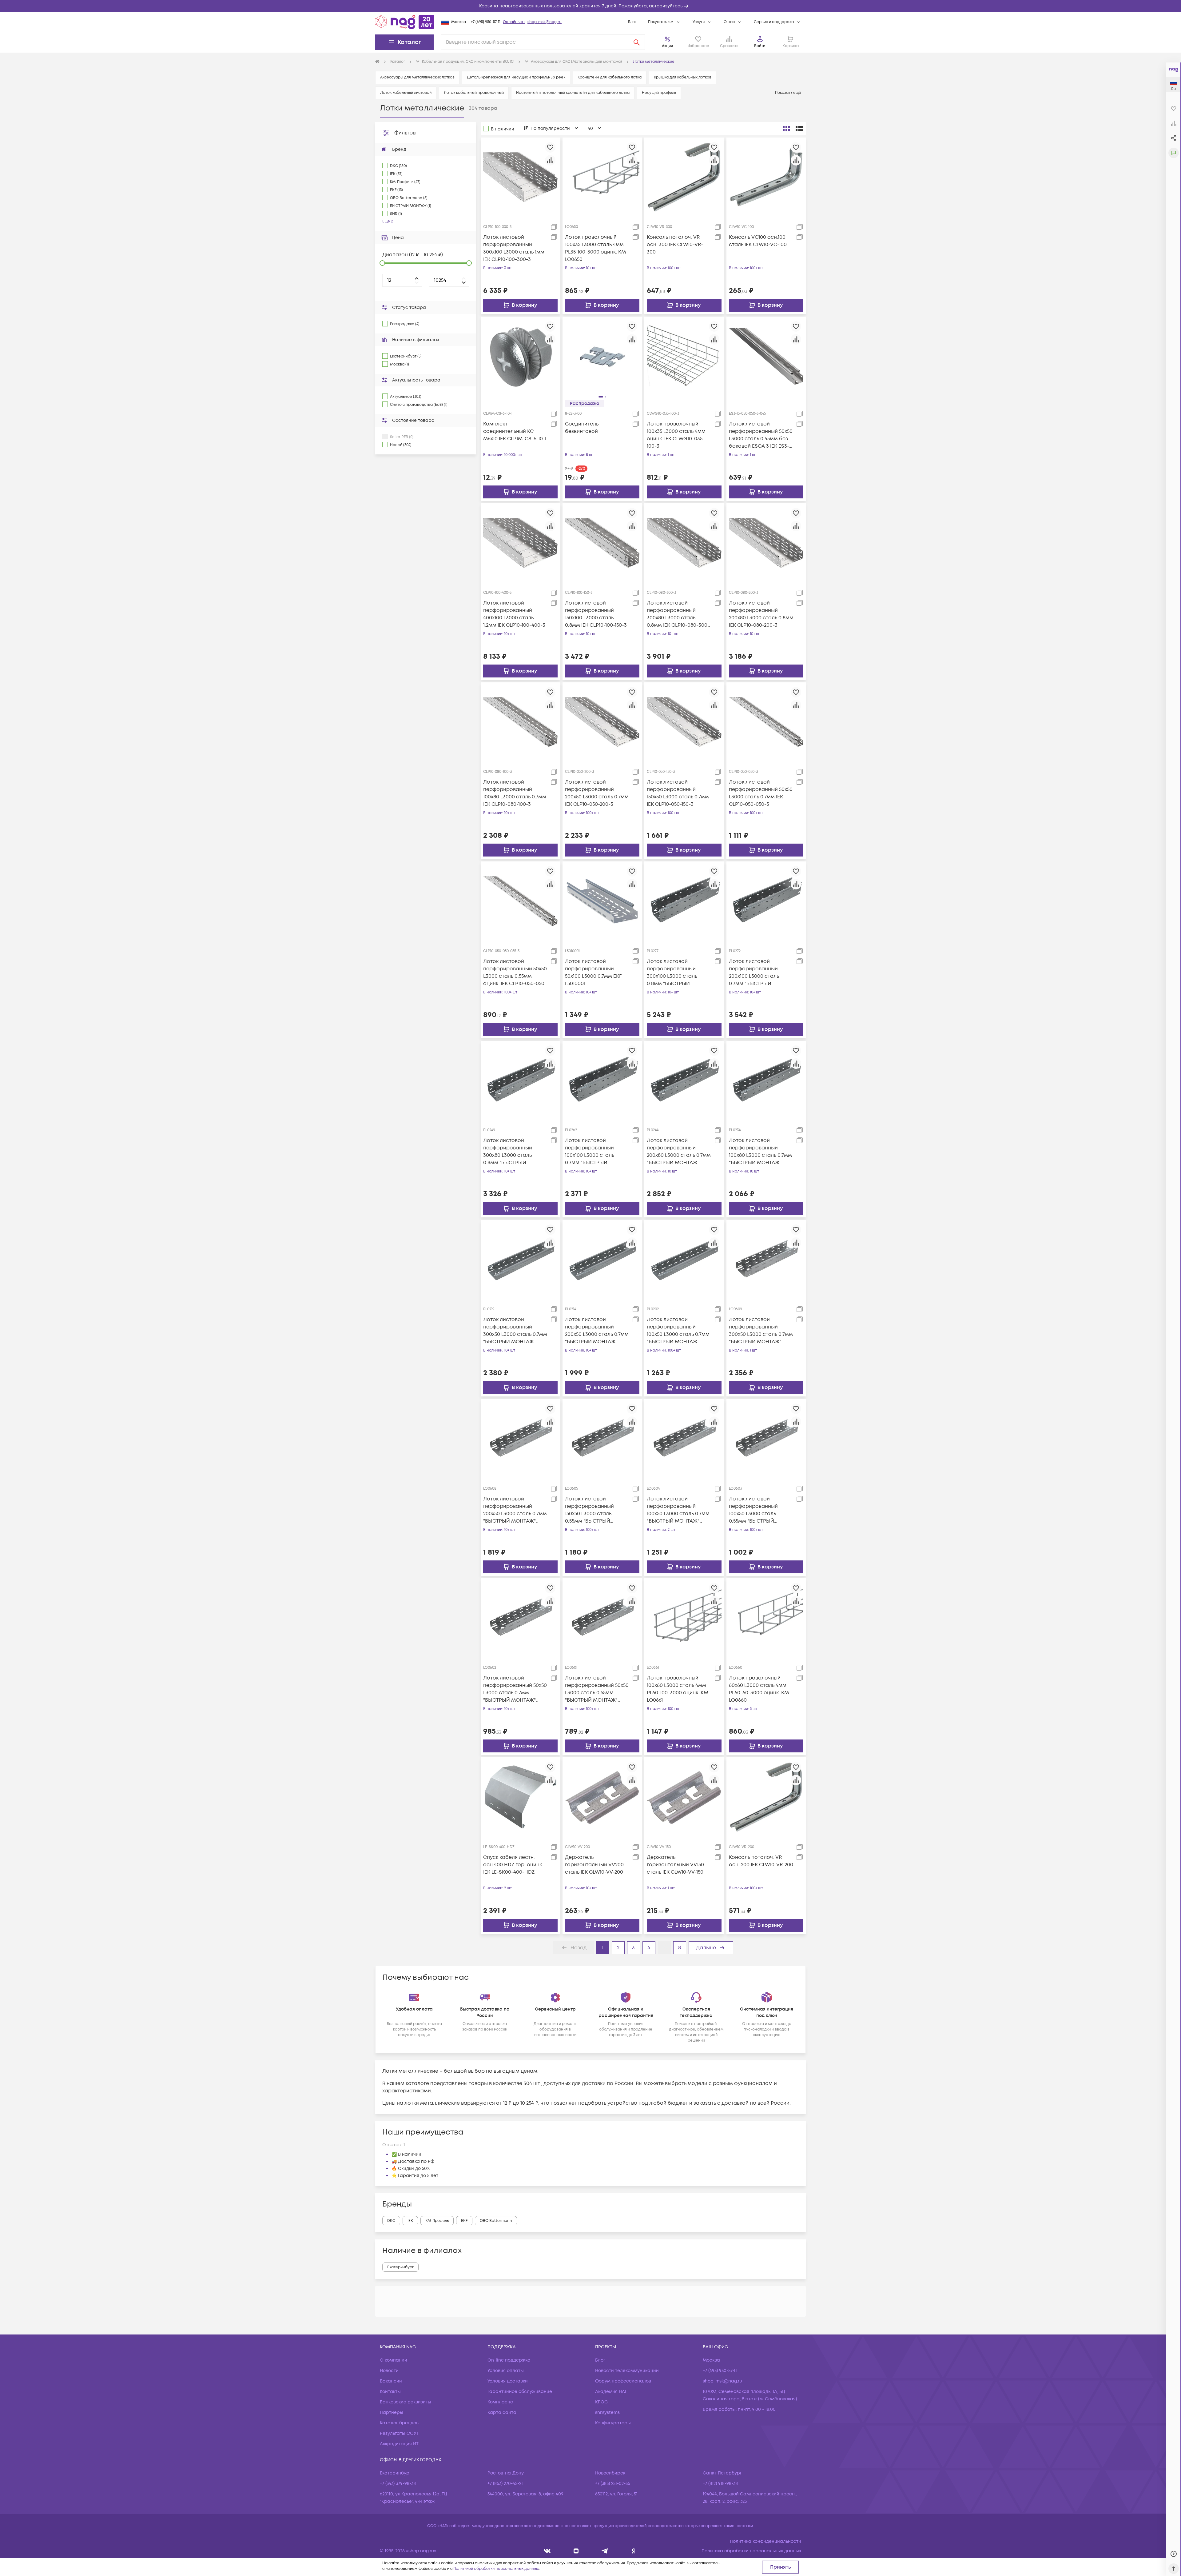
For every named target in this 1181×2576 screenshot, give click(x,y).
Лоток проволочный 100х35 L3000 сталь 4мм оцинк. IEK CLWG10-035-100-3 (676, 435)
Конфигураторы (613, 2423)
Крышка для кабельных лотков (683, 77)
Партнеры (392, 2412)
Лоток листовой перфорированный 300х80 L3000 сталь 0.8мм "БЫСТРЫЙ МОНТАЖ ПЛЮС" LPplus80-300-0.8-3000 (511, 1152)
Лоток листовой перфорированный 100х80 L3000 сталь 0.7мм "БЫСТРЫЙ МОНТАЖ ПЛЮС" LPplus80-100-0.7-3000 (760, 1152)
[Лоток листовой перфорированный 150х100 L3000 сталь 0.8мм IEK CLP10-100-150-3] (602, 543)
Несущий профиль (659, 93)
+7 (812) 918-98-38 (720, 2484)
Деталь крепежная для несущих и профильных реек (516, 77)
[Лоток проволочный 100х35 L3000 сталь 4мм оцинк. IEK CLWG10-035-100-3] (684, 356)
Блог (632, 22)
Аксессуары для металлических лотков (417, 77)
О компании (394, 2360)
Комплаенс (500, 2402)
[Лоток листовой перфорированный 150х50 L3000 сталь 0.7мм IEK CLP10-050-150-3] (684, 722)
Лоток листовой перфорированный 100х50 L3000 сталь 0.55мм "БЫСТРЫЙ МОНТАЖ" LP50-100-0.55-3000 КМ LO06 (759, 1510)
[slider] (382, 263)
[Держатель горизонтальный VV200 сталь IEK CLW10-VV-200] (602, 1797)
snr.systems (607, 2412)
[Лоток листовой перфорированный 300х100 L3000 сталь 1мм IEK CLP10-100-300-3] (520, 177)
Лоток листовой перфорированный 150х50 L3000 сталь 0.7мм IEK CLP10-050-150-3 (678, 793)
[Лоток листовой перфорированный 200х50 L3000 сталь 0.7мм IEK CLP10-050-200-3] (602, 722)
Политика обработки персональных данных (751, 2551)
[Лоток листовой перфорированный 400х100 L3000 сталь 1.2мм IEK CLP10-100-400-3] (520, 543)
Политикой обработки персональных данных (496, 2569)
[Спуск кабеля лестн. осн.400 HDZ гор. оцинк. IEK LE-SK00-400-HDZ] (520, 1797)
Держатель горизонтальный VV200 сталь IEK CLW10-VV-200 (594, 1865)
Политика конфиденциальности (765, 2541)
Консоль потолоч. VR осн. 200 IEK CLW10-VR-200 (761, 1861)
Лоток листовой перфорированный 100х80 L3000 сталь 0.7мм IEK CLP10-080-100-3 (515, 793)
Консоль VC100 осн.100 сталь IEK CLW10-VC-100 (758, 241)
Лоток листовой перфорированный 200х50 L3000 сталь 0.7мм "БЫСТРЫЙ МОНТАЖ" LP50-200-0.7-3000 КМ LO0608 (515, 1510)
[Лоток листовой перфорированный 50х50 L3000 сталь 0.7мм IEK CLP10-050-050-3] (766, 722)
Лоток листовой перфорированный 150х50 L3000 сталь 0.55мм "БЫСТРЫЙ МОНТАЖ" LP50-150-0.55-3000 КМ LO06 (595, 1510)
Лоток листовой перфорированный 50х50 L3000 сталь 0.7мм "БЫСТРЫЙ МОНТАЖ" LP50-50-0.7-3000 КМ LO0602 (515, 1689)
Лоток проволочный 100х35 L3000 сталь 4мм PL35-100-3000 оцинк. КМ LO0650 (595, 248)
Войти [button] (760, 46)
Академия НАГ (611, 2392)
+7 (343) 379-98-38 (398, 2484)
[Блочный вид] (786, 129)
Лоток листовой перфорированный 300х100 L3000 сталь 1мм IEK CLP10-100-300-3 (514, 248)
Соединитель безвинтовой (582, 428)
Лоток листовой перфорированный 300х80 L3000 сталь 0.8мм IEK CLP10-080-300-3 (678, 614)
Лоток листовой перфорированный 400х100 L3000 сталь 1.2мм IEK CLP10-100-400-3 (514, 614)
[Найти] (637, 42)
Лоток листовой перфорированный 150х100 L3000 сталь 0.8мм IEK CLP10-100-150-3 (596, 614)
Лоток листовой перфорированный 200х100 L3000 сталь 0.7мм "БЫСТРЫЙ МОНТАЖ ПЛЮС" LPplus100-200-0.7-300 (756, 973)
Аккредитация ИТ (399, 2444)
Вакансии (391, 2381)
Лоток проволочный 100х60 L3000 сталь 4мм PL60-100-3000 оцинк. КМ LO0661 (678, 1689)
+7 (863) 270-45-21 (505, 2484)
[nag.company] (547, 2551)
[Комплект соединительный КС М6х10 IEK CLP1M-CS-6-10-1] (520, 356)
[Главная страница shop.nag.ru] (405, 22)
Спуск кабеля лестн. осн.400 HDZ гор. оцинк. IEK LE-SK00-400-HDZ (513, 1865)
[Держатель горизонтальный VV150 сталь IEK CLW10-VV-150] (684, 1797)
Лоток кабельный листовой (406, 93)
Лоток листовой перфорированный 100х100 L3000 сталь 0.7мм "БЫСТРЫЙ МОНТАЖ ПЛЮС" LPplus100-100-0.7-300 (591, 1152)
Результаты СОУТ (399, 2433)
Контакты (390, 2392)
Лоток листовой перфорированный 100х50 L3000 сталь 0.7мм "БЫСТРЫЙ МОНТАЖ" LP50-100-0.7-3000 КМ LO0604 (678, 1510)
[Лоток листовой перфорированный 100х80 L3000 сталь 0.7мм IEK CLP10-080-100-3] (520, 722)
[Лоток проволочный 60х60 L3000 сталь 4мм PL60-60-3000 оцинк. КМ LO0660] (766, 1618)
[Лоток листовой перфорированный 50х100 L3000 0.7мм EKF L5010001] (602, 901)
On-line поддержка (509, 2360)
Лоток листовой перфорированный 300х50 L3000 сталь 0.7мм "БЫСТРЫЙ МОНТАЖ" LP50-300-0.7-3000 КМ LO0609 (761, 1331)
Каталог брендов (399, 2423)
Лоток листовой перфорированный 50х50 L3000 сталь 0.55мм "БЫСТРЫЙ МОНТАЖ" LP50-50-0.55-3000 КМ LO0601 (597, 1689)
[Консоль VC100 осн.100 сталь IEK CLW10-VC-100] (766, 177)
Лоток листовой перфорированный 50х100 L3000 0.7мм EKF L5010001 (593, 972)
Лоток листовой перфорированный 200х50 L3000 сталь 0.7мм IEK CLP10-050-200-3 (597, 793)
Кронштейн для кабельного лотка (610, 77)
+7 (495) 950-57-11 (486, 22)
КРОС (601, 2402)
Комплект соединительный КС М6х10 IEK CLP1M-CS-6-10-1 (515, 431)
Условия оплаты (506, 2371)
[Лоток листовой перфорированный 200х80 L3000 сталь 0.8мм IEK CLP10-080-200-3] (766, 543)
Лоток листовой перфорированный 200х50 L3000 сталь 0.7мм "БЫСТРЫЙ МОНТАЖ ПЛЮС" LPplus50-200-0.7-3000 (597, 1331)
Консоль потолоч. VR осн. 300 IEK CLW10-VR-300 (675, 245)
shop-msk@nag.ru (545, 22)
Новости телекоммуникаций (627, 2371)
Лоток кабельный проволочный (474, 93)
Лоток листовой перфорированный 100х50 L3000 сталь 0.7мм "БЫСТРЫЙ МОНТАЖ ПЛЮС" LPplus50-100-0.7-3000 (678, 1331)
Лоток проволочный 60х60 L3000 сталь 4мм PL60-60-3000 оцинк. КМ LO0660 (759, 1689)
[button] (590, 6)
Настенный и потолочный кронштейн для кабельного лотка (573, 93)
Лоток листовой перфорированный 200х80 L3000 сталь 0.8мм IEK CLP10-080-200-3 (761, 614)
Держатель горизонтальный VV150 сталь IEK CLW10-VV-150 (675, 1865)
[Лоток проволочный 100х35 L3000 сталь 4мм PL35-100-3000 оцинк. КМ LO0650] (602, 177)
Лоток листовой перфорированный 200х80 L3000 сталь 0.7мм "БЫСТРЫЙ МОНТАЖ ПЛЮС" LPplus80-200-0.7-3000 (679, 1152)
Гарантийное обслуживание (520, 2392)
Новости (389, 2371)
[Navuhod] (576, 2551)
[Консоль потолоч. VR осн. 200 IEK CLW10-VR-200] (766, 1797)
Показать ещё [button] (789, 93)
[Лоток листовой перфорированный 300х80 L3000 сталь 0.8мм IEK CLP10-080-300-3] (684, 543)
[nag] (633, 2551)
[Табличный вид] (799, 129)
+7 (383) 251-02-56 (613, 2484)
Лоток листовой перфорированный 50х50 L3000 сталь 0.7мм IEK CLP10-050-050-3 (761, 793)
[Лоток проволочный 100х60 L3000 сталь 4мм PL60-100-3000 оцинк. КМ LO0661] (684, 1618)
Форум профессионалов (623, 2381)
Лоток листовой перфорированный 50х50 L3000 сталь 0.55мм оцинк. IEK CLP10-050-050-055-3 (515, 973)
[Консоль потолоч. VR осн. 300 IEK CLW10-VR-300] (684, 177)
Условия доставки (508, 2381)
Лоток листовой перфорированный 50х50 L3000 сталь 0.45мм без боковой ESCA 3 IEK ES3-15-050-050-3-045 (761, 435)
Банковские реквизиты (406, 2402)
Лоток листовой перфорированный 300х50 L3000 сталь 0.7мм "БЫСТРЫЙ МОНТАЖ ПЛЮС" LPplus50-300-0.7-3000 (515, 1331)
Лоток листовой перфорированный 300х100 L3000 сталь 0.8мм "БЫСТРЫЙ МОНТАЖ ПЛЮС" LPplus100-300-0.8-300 (674, 973)
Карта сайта (502, 2412)
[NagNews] (605, 2551)
